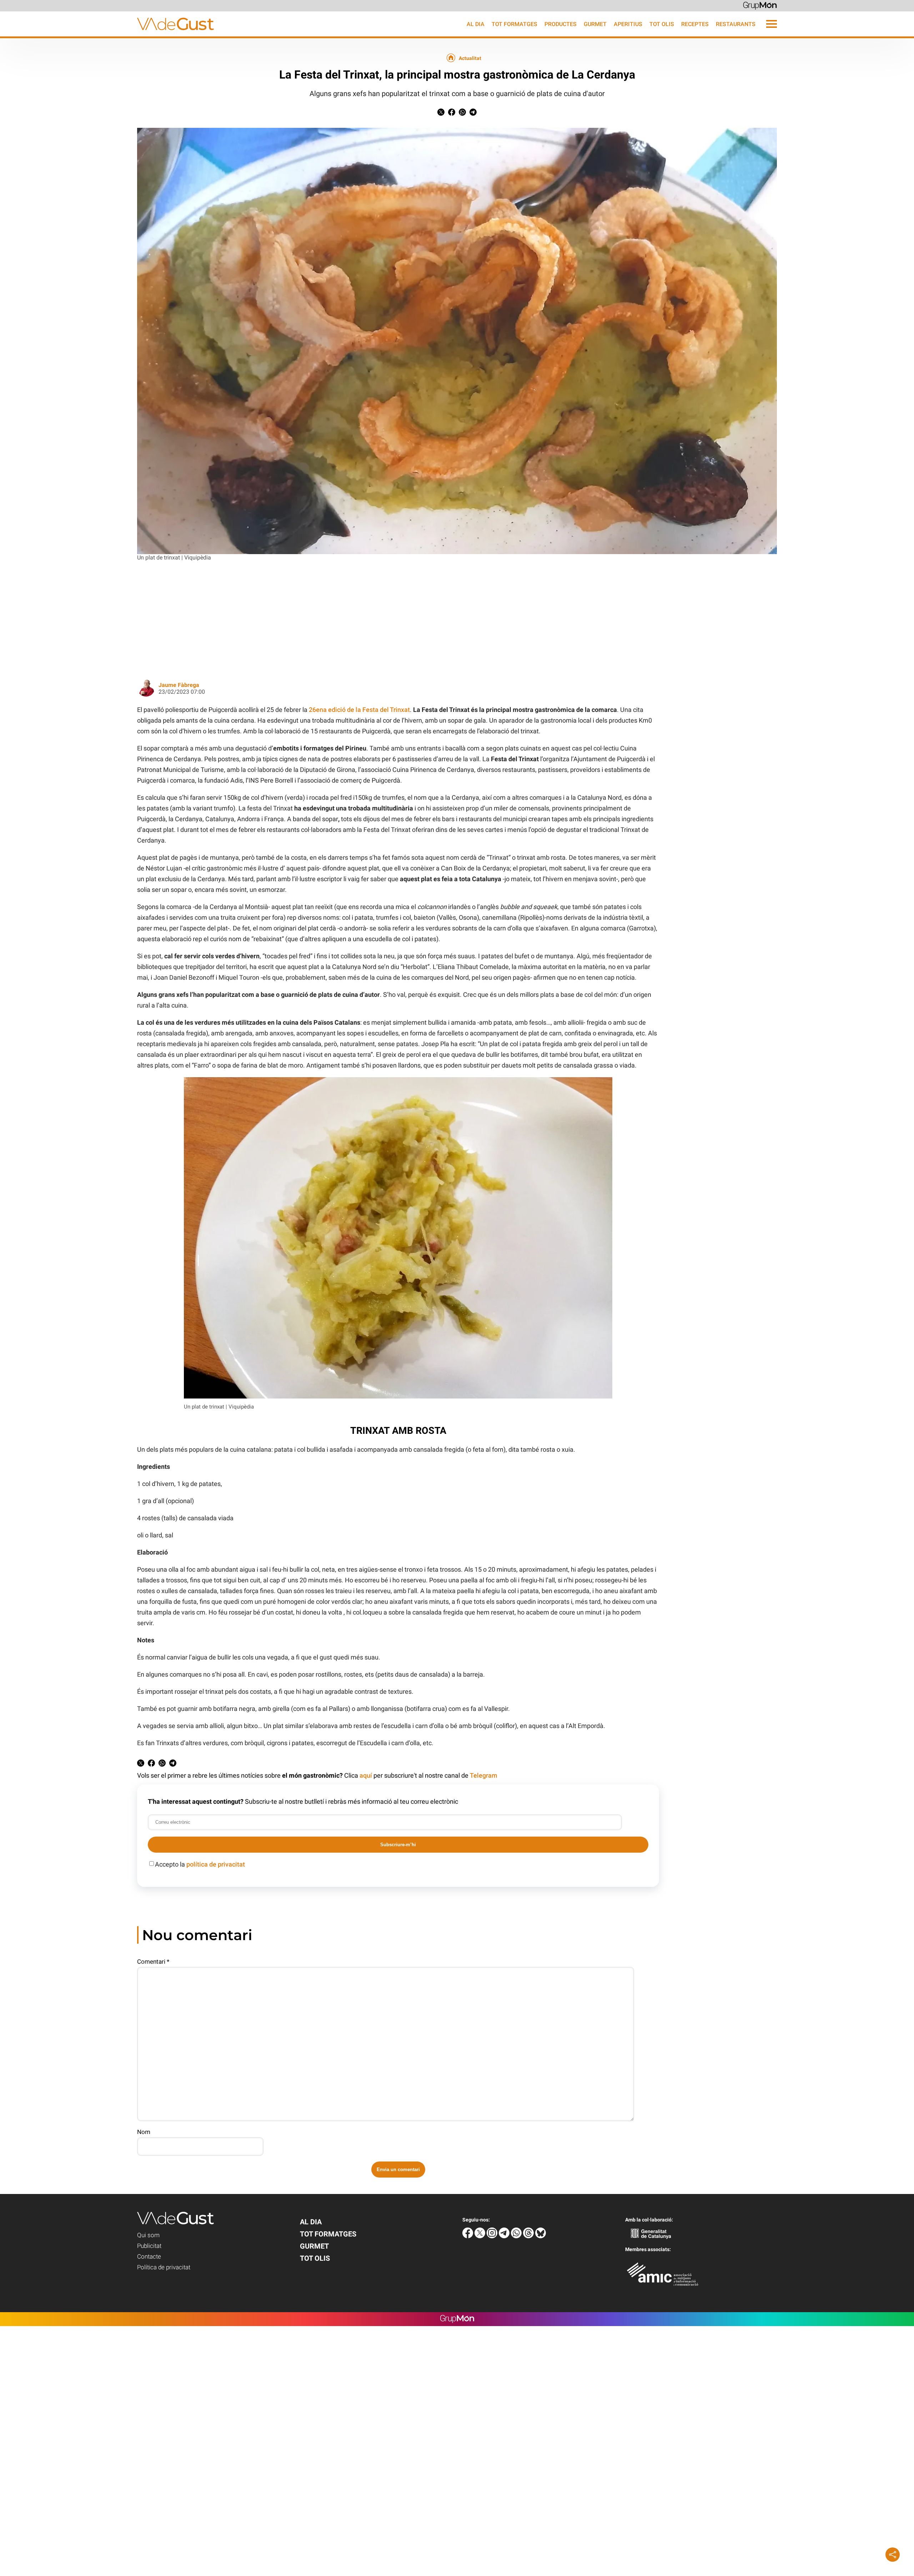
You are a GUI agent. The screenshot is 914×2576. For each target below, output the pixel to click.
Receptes (695, 24)
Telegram (484, 1775)
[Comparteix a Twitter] (441, 114)
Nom (144, 2132)
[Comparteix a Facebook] (452, 114)
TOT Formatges (514, 24)
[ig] (493, 2236)
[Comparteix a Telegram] (473, 114)
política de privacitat (216, 1864)
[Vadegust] (107, 34)
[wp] (517, 2236)
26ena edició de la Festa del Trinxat (359, 710)
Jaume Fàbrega (179, 685)
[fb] (468, 2236)
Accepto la (200, 1864)
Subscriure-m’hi (398, 1845)
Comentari (153, 1962)
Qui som (148, 2235)
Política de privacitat (164, 2267)
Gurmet (595, 24)
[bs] (541, 2236)
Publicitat (149, 2246)
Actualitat (470, 58)
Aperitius (628, 24)
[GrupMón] (760, 5)
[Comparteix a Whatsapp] (462, 114)
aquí (366, 1775)
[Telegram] (505, 2236)
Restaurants (736, 24)
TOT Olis (662, 24)
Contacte (149, 2256)
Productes (561, 24)
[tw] (481, 2236)
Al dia (476, 24)
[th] (529, 2236)
